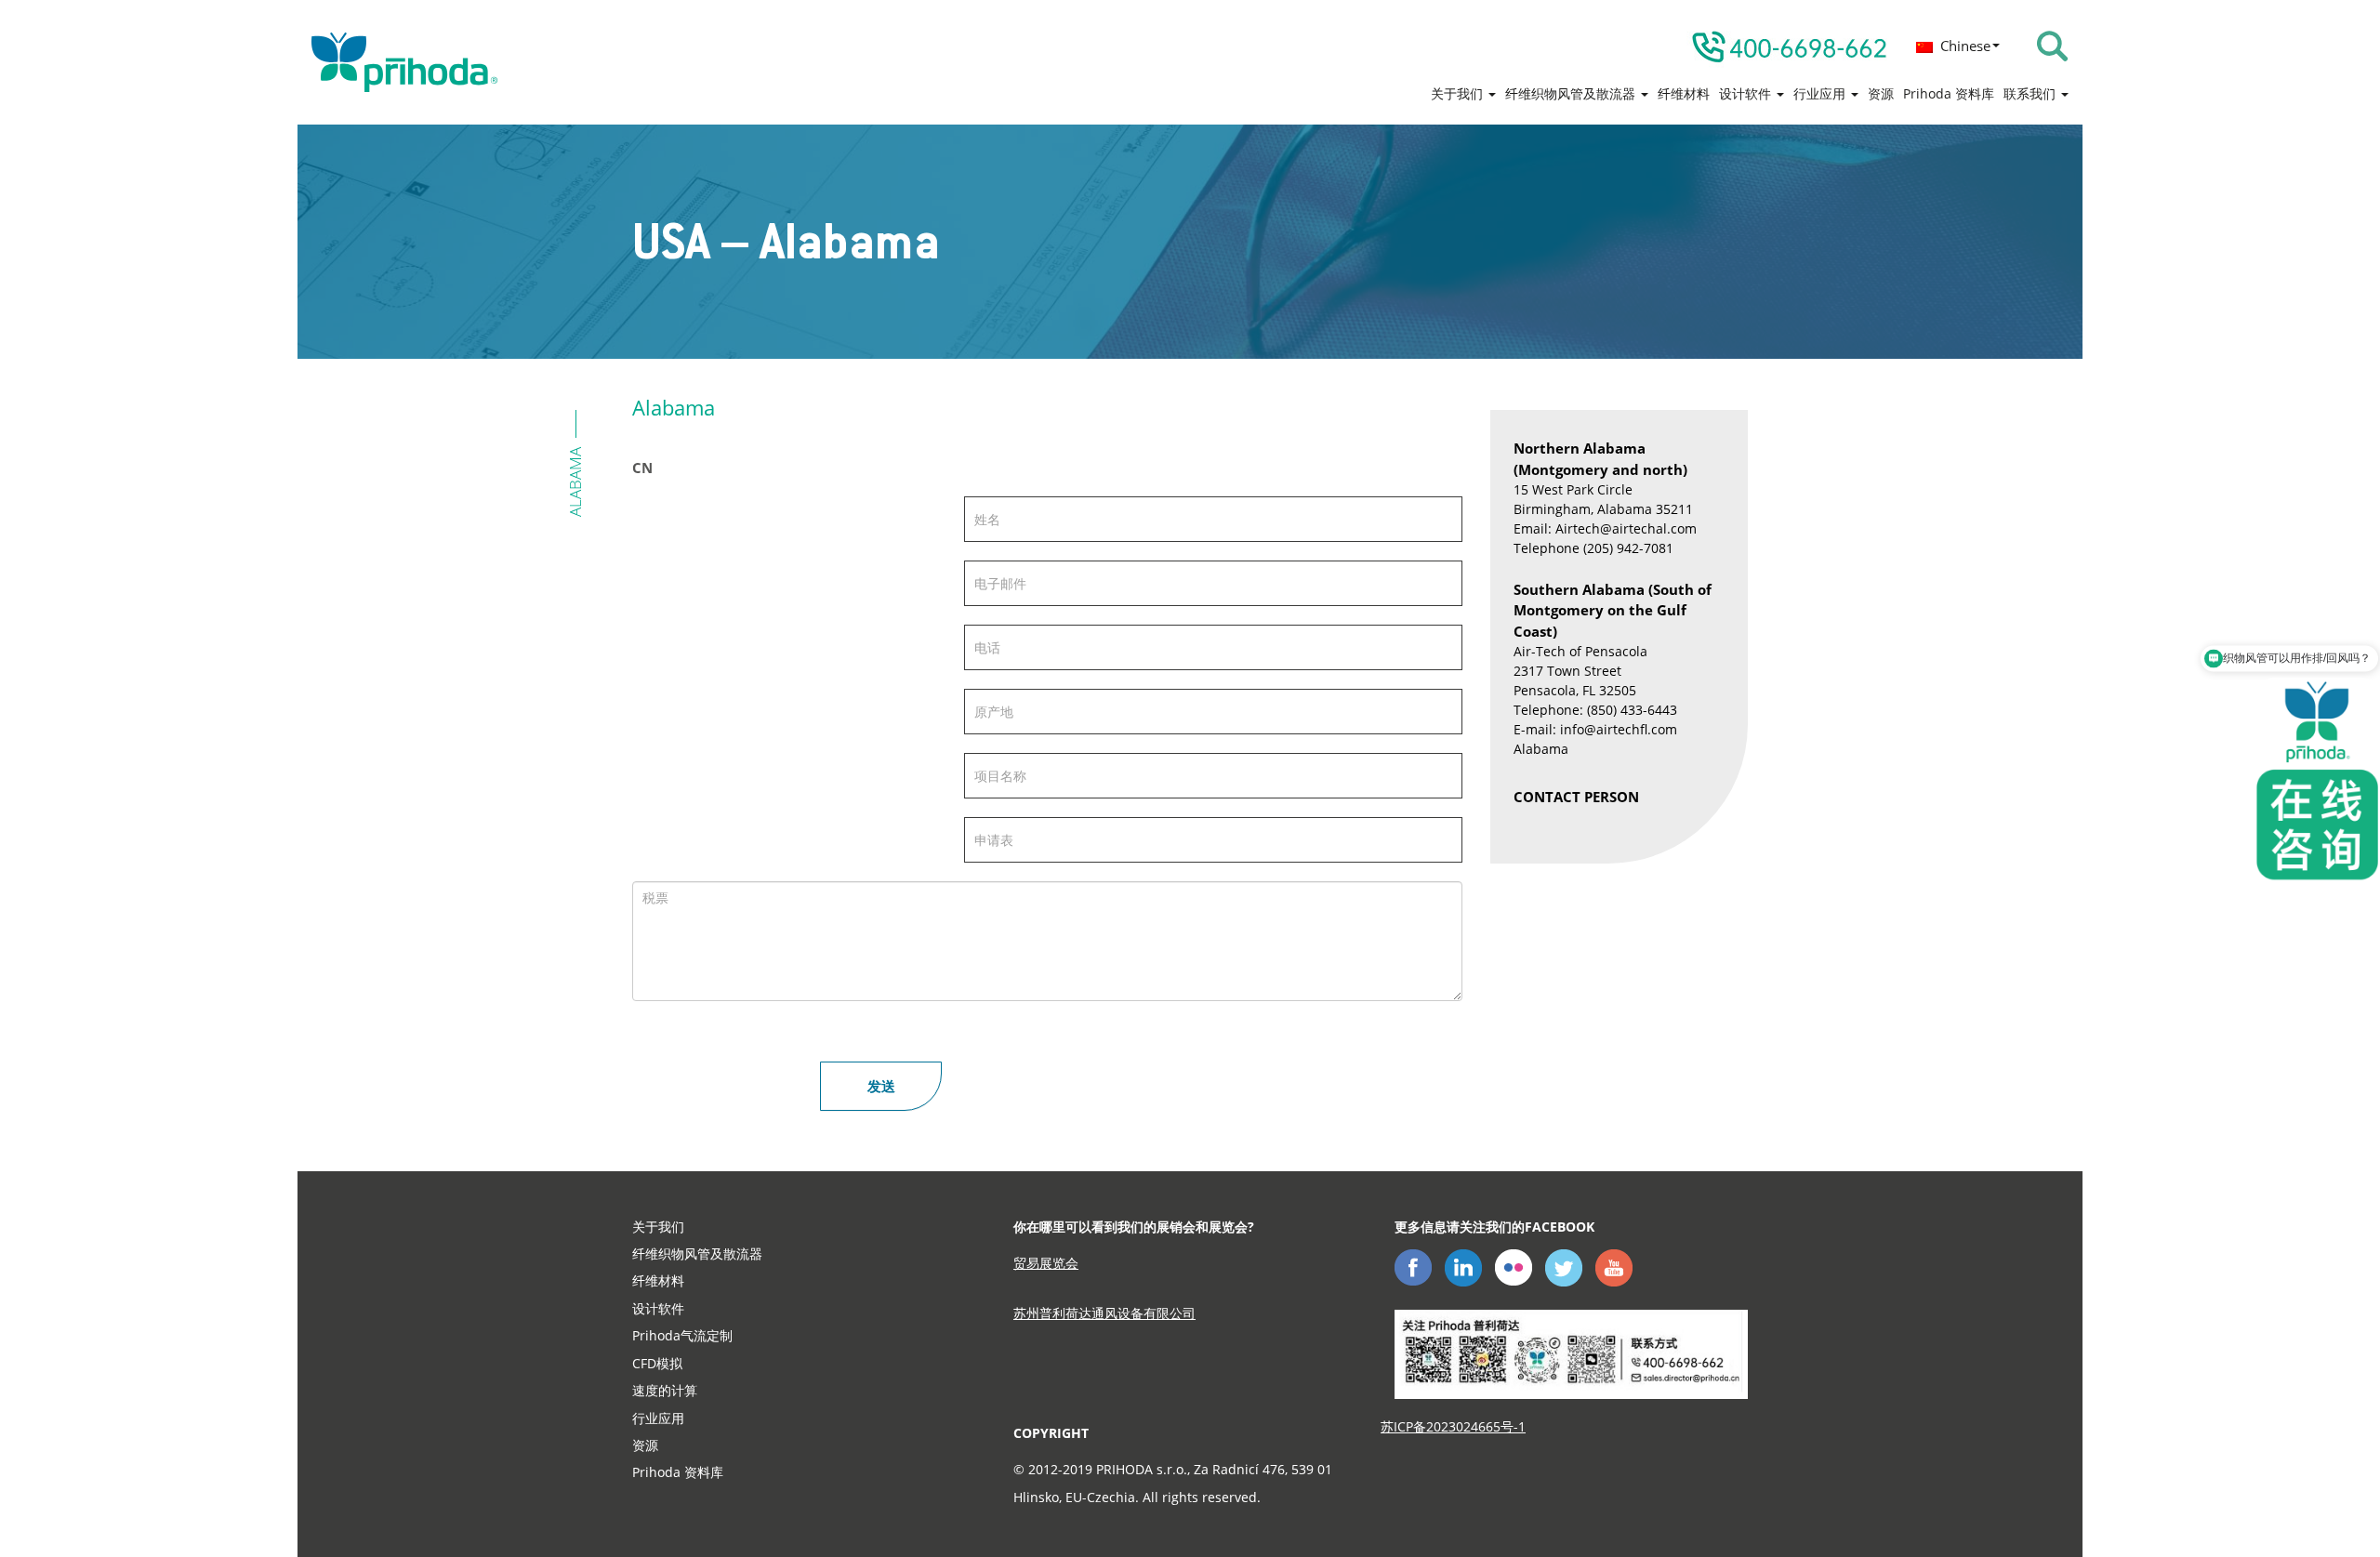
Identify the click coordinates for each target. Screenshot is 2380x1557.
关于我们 (1459, 93)
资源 (1881, 93)
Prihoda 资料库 (1949, 93)
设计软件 (1747, 93)
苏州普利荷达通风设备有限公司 (1104, 1313)
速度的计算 (665, 1390)
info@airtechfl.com (1619, 729)
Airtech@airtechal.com (1626, 528)
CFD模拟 (657, 1363)
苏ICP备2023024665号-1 (1453, 1426)
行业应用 (1821, 93)
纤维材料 (1684, 93)
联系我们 (2031, 93)
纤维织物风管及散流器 (1572, 93)
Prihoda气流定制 (682, 1335)
